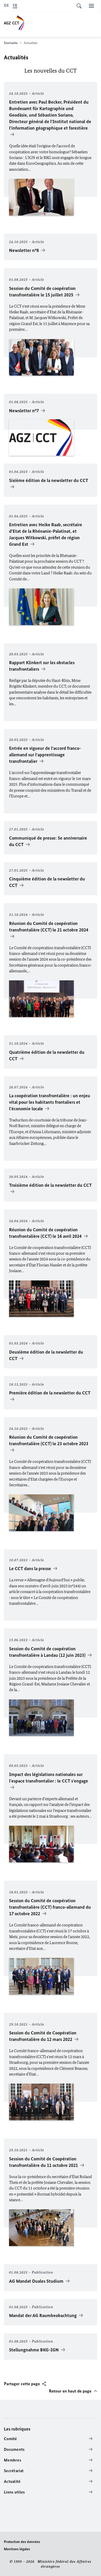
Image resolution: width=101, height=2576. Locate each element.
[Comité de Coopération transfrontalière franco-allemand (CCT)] (52, 22)
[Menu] (91, 6)
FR (15, 5)
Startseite (11, 43)
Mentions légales (17, 2549)
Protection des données (22, 2542)
